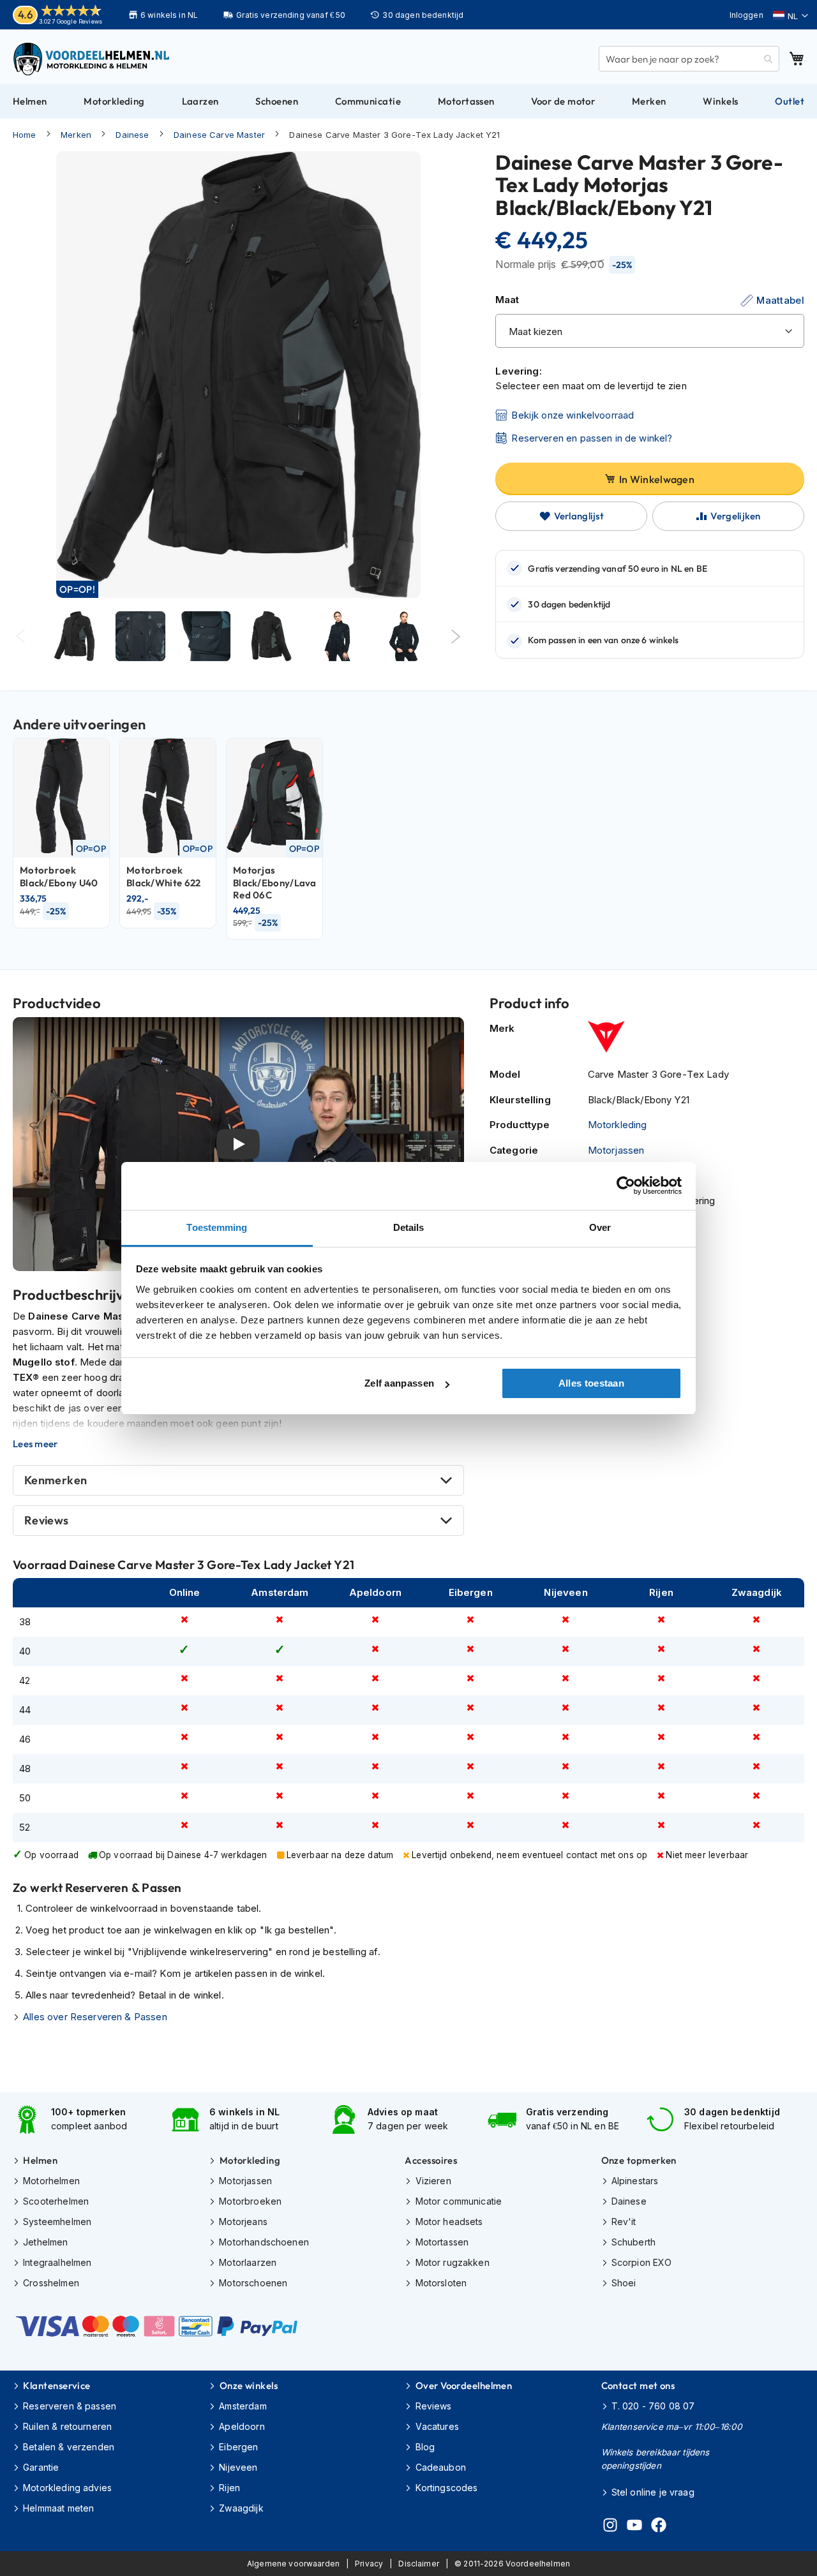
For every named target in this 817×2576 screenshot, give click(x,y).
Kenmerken (56, 1480)
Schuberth (633, 2242)
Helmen (40, 2160)
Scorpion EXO (642, 2262)
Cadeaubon (441, 2467)
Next (456, 637)
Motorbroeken (250, 2201)
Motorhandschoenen (264, 2242)
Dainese (132, 135)
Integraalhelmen (57, 2262)
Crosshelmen (51, 2283)
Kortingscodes (446, 2488)
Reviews (47, 1520)
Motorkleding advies (67, 2488)
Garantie (41, 2467)
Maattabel (780, 300)
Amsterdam (243, 2406)
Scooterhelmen (56, 2201)
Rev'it (624, 2222)
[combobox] (689, 59)
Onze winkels (249, 2386)
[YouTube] (634, 2527)
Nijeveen (238, 2467)
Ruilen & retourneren (67, 2426)
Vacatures (437, 2426)
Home (25, 135)
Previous (21, 637)
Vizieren (433, 2181)
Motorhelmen (51, 2181)
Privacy (369, 2564)
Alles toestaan (591, 1383)
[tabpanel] (74, 636)
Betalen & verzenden (69, 2447)
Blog (425, 2447)
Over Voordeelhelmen (464, 2386)
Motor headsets (449, 2222)
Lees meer (35, 1444)
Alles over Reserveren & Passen (95, 2017)
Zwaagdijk (241, 2508)
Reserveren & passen (70, 2406)
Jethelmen (45, 2242)
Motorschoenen (253, 2283)
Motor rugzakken (452, 2262)
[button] (791, 16)
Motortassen (442, 2242)
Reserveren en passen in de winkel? (592, 438)
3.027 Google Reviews (71, 21)
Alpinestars (635, 2181)
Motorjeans (243, 2222)
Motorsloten (441, 2283)
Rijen (229, 2488)
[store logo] (93, 59)
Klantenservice (56, 2386)
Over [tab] (600, 1227)
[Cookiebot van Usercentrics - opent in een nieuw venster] (626, 1186)
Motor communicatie (459, 2201)
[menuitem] (30, 101)
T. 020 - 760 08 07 (653, 2406)
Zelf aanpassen (399, 1383)
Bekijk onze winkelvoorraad (573, 415)
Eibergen (238, 2447)
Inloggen (746, 15)
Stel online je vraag (653, 2492)
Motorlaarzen (248, 2262)
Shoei (624, 2283)
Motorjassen (616, 1150)
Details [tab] (409, 1227)
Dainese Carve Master (219, 135)
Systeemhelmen (57, 2222)
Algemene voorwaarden (293, 2564)
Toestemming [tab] (217, 1227)
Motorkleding (618, 1125)
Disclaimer (419, 2564)
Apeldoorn (242, 2426)
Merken (76, 135)
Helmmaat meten (58, 2508)
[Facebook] (659, 2527)
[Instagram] (610, 2527)
